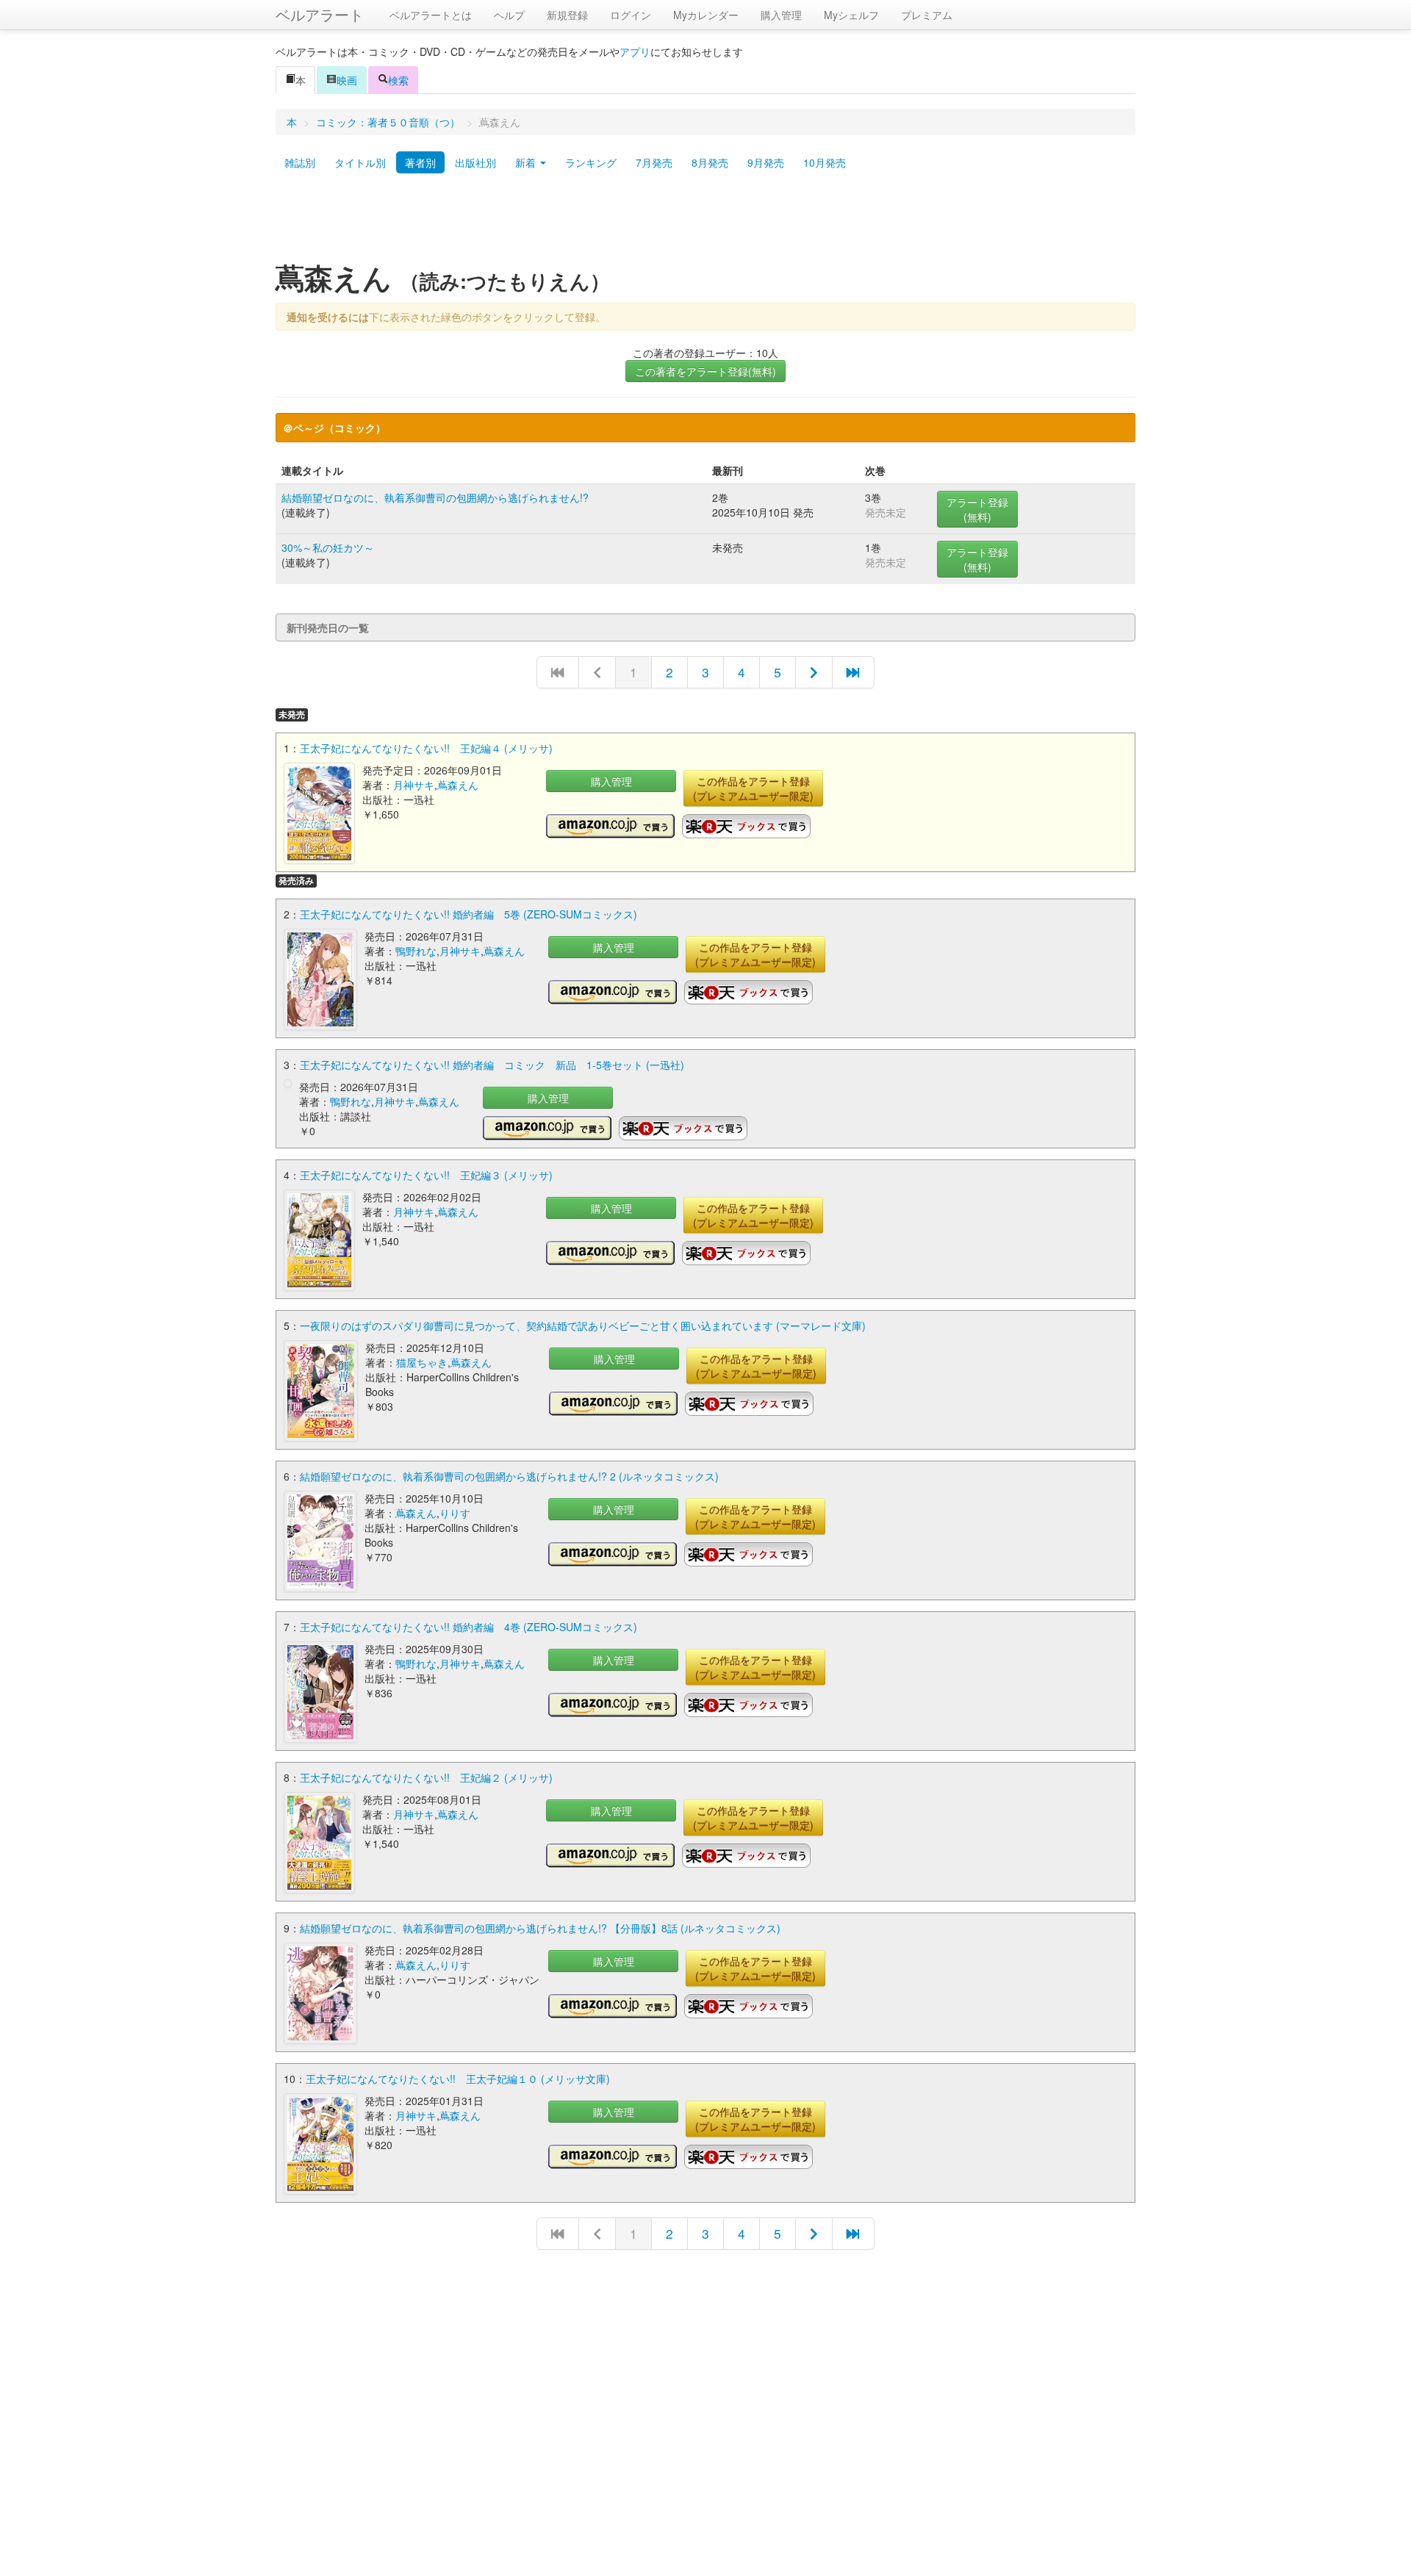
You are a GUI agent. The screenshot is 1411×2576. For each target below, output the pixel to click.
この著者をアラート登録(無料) (705, 371)
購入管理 (781, 15)
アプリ (635, 51)
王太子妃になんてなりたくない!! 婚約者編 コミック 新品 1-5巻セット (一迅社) (492, 1065)
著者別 (420, 162)
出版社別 (475, 162)
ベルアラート (320, 14)
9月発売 (766, 162)
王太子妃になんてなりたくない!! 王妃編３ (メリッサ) (426, 1175)
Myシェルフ (851, 15)
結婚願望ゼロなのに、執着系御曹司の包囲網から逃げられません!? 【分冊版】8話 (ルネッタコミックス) (540, 1928)
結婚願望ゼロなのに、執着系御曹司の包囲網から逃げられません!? (435, 497)
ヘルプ (509, 15)
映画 (347, 80)
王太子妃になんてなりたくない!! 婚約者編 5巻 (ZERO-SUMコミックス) (468, 914)
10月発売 (825, 162)
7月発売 (654, 162)
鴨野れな (416, 951)
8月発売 (710, 162)
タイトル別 (360, 162)
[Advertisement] (705, 223)
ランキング (591, 162)
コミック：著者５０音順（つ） (388, 122)
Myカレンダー (706, 15)
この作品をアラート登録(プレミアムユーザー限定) (753, 788)
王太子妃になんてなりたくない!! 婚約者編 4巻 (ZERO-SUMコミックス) (468, 1627)
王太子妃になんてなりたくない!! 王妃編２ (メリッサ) (426, 1777)
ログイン (631, 15)
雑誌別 (300, 162)
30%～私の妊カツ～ (328, 547)
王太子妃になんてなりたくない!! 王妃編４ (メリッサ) (426, 748)
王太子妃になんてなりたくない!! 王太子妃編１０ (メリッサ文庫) (458, 2079)
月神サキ (414, 785)
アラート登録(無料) (977, 509)
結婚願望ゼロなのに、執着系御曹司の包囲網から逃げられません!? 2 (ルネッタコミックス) (509, 1476)
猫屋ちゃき (422, 1362)
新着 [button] (527, 162)
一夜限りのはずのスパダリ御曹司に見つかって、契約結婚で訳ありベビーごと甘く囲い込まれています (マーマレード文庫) (583, 1325)
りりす (455, 1513)
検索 (398, 80)
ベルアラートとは (431, 15)
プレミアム (927, 15)
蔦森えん (458, 785)
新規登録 (567, 15)
